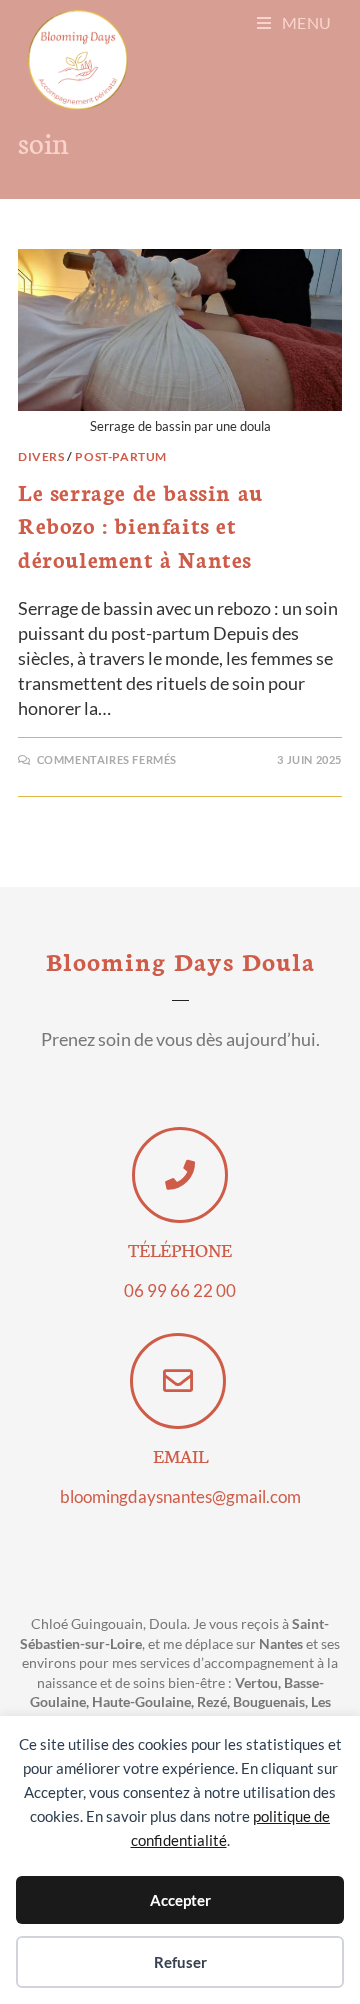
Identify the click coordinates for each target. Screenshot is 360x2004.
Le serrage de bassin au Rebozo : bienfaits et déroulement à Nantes (140, 525)
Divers (41, 456)
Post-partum (121, 456)
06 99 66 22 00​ (180, 1290)
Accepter (180, 1900)
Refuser (180, 1962)
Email (180, 1455)
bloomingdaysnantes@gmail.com (180, 1496)
